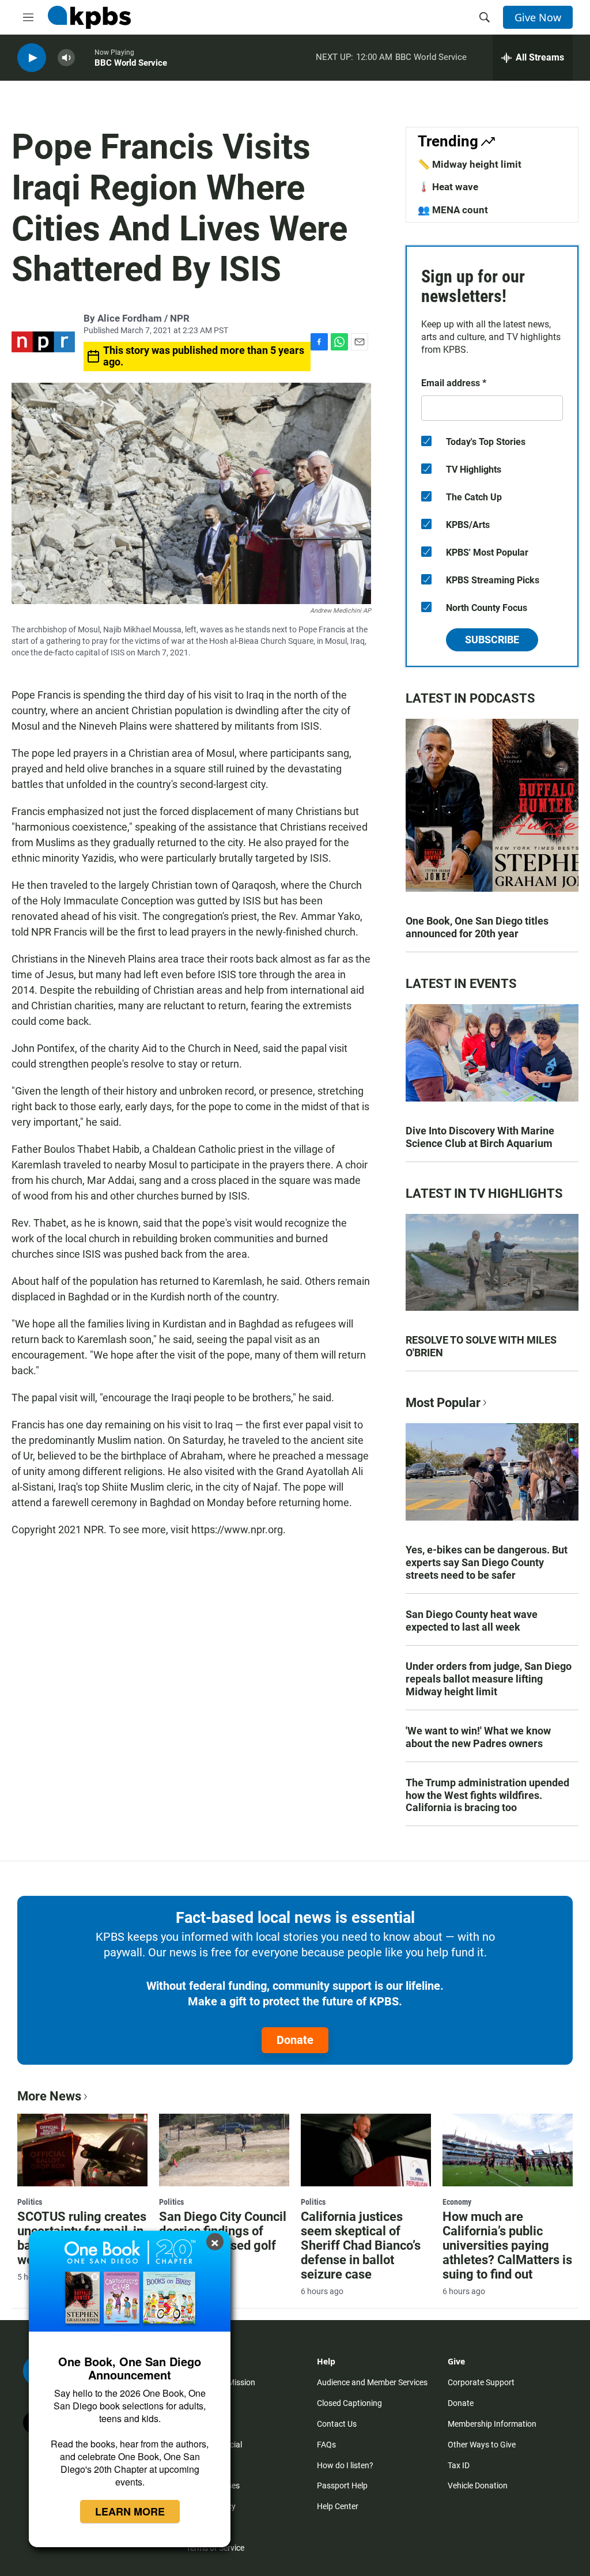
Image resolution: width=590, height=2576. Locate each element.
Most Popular (443, 1403)
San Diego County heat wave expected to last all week (472, 1621)
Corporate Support (481, 2382)
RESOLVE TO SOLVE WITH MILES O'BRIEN (481, 1346)
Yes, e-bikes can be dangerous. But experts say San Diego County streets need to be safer (487, 1562)
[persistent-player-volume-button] (66, 58)
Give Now (538, 17)
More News (49, 2096)
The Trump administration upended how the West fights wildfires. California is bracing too (487, 1795)
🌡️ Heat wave (448, 187)
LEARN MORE (130, 2511)
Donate (295, 2040)
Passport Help (342, 2486)
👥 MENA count (453, 210)
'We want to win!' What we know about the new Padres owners (478, 1737)
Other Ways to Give (482, 2445)
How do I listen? (345, 2465)
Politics (30, 2202)
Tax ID (459, 2465)
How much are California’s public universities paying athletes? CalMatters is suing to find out (507, 2245)
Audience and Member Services (372, 2382)
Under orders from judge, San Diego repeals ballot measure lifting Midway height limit (489, 1679)
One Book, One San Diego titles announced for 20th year (477, 927)
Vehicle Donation (478, 2486)
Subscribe (492, 640)
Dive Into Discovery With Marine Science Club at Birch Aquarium (480, 1137)
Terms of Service (215, 2548)
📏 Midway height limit (470, 164)
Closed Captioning (349, 2403)
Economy (457, 2202)
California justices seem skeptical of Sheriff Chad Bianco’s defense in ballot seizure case (361, 2245)
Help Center (338, 2506)
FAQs (326, 2445)
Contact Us (337, 2424)
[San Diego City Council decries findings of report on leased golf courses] (224, 2150)
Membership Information (492, 2424)
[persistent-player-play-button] (32, 58)
